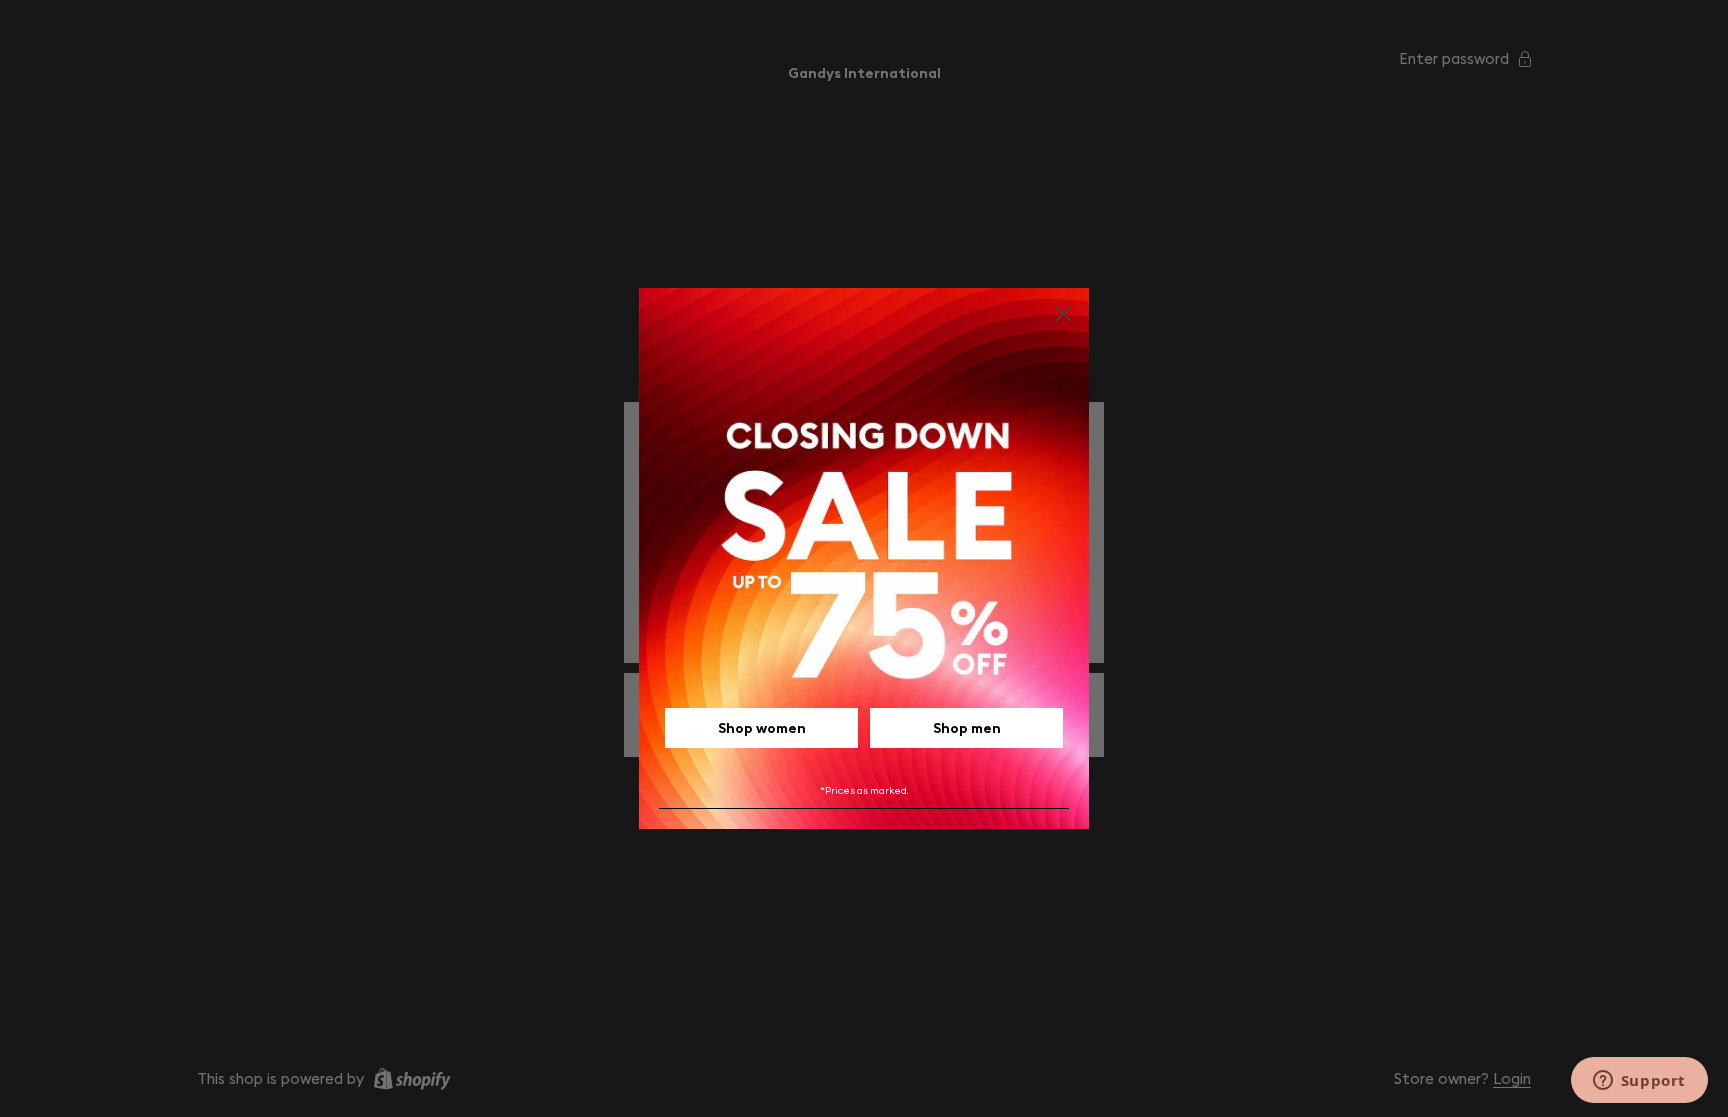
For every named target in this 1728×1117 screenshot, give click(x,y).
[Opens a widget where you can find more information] (1639, 1082)
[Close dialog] (1063, 313)
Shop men (967, 728)
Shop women (762, 728)
